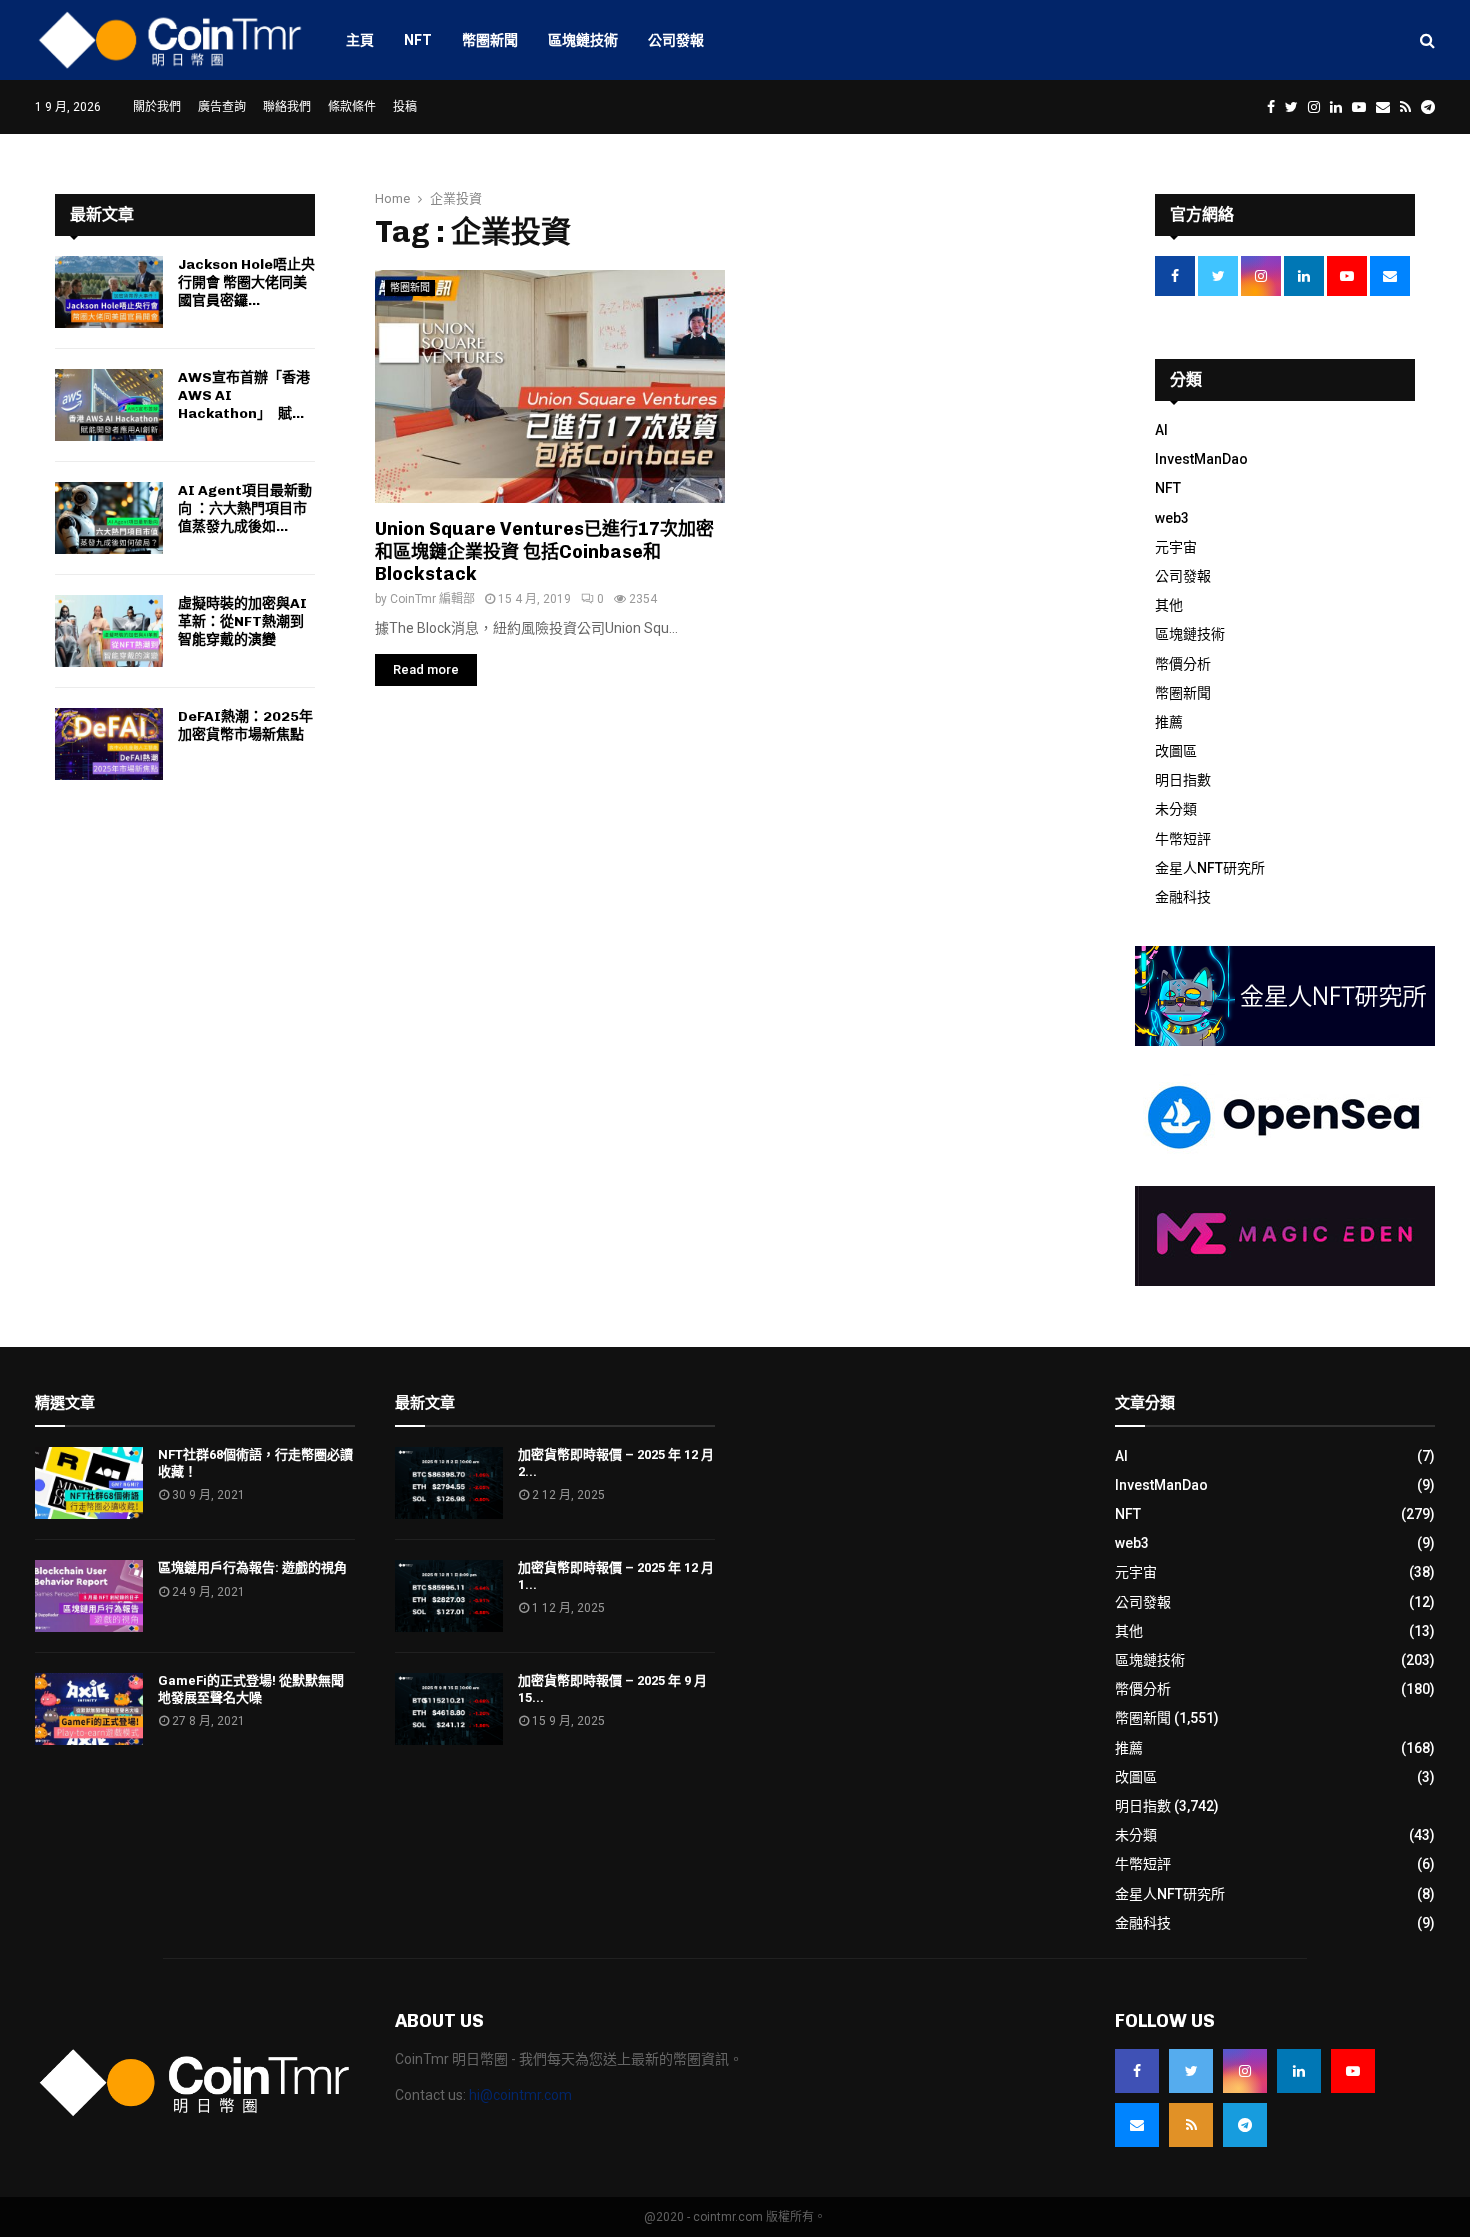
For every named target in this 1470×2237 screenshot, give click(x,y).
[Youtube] (1353, 2071)
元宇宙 (1176, 547)
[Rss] (1191, 2125)
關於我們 (157, 107)
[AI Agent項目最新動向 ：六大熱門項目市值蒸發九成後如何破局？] (109, 518)
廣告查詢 (222, 107)
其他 (1169, 605)
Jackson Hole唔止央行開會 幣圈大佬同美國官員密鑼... (246, 282)
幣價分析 (1183, 664)
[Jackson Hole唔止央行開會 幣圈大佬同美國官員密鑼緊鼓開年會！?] (109, 292)
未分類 (1176, 809)
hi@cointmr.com (520, 2095)
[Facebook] (1137, 2071)
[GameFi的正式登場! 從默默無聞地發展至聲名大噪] (89, 1709)
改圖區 (1176, 751)
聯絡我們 (287, 107)
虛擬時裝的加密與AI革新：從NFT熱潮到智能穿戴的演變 (242, 621)
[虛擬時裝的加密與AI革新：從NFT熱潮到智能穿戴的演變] (109, 631)
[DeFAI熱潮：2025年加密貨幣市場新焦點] (109, 744)
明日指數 (1183, 780)
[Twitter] (1191, 2071)
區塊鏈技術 (583, 40)
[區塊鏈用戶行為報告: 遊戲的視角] (89, 1596)
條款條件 (352, 107)
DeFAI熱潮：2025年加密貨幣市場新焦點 (245, 725)
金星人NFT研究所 (1210, 868)
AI (1161, 430)
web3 (1172, 518)
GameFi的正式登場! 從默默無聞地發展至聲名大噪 (251, 1689)
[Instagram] (1245, 2071)
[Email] (1137, 2125)
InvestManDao (1201, 459)
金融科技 (1183, 897)
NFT (418, 40)
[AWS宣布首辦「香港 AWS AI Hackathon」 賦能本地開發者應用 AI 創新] (109, 405)
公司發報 (676, 40)
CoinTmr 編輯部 (432, 599)
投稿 (405, 107)
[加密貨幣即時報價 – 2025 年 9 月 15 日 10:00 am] (449, 1709)
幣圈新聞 (490, 40)
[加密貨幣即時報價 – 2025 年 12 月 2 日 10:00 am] (449, 1483)
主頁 (360, 40)
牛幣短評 (1183, 839)
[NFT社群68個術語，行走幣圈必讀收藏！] (89, 1483)
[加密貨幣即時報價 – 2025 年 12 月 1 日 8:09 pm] (449, 1596)
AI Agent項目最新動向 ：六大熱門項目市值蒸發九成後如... (245, 508)
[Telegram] (1245, 2125)
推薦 (1169, 722)
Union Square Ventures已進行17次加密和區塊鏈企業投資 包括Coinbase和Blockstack (544, 551)
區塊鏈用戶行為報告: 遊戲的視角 (252, 1567)
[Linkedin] (1299, 2071)
